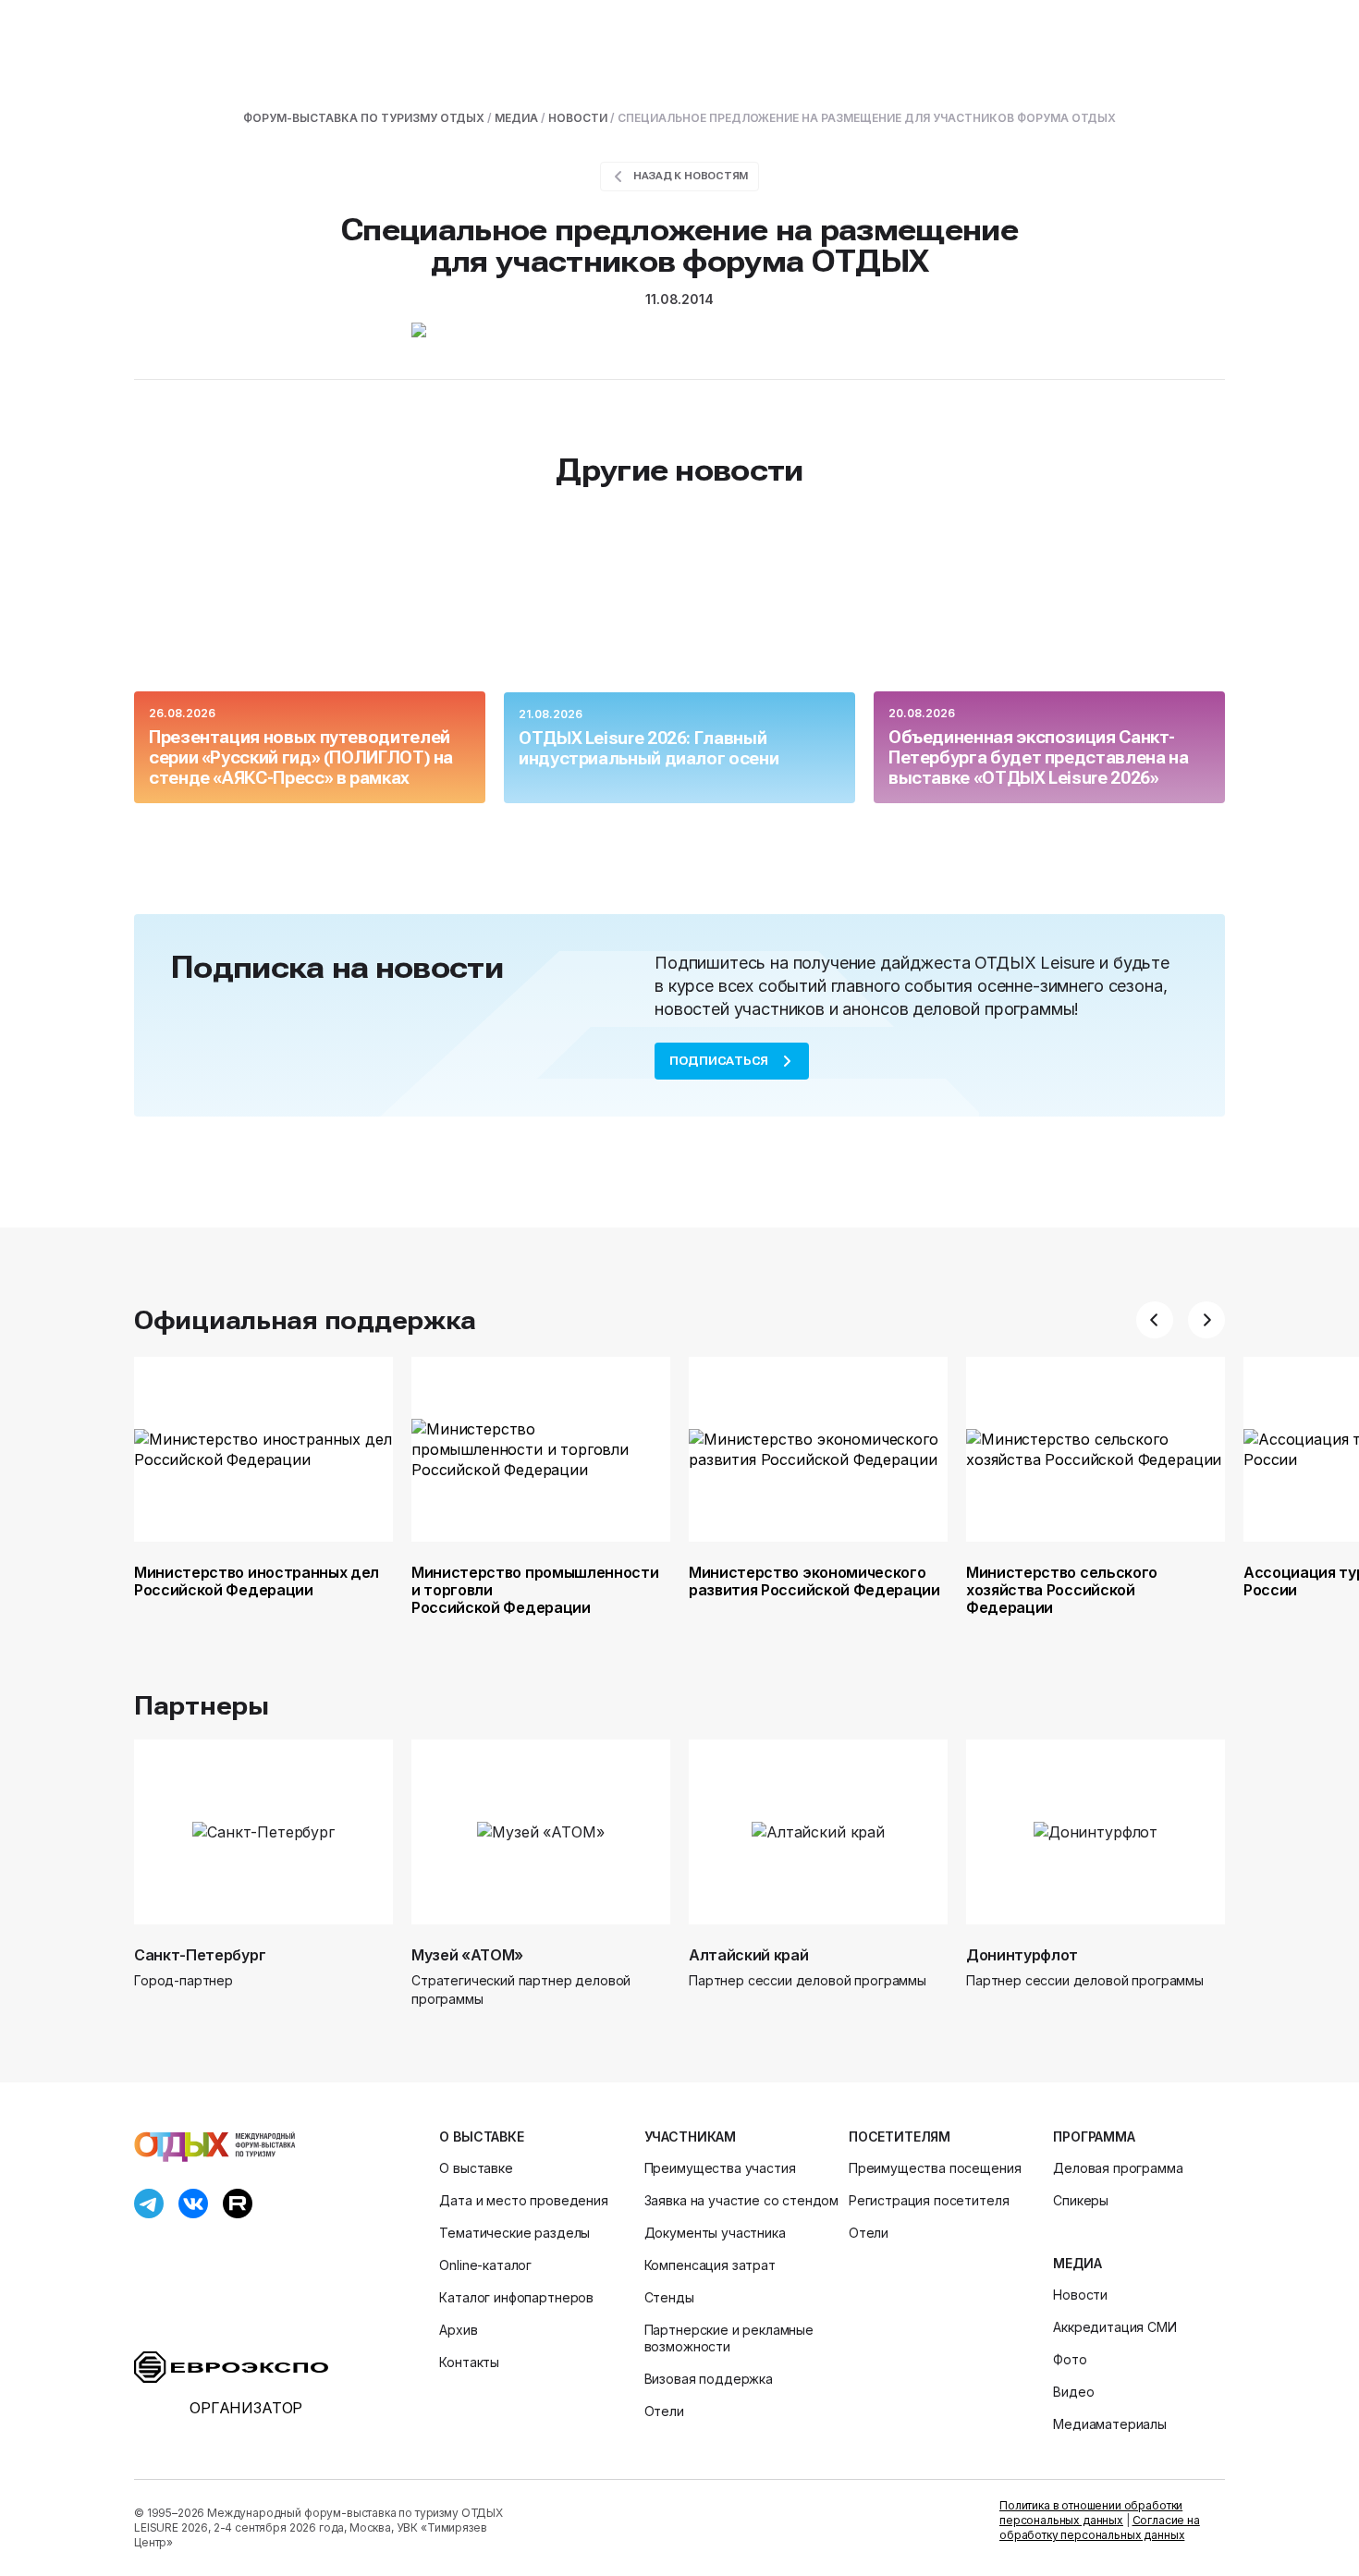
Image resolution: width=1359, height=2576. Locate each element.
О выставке (481, 2136)
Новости (1080, 2295)
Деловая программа (1118, 2168)
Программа (1094, 2136)
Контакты (469, 2362)
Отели (664, 2411)
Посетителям (900, 2136)
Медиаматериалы (1110, 2424)
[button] (1155, 1320)
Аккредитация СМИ (1114, 2327)
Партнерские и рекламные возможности (729, 2338)
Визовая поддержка (709, 2379)
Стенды (669, 2297)
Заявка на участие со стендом (742, 2200)
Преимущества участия (720, 2168)
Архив (458, 2330)
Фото (1070, 2359)
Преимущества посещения (935, 2168)
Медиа (1077, 2263)
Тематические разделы (514, 2233)
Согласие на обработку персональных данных (1100, 2527)
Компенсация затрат (710, 2265)
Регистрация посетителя (929, 2200)
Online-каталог (485, 2265)
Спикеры (1081, 2200)
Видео (1073, 2392)
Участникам (690, 2136)
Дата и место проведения (523, 2200)
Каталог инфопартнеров (516, 2297)
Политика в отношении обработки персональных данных (1091, 2513)
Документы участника (715, 2233)
